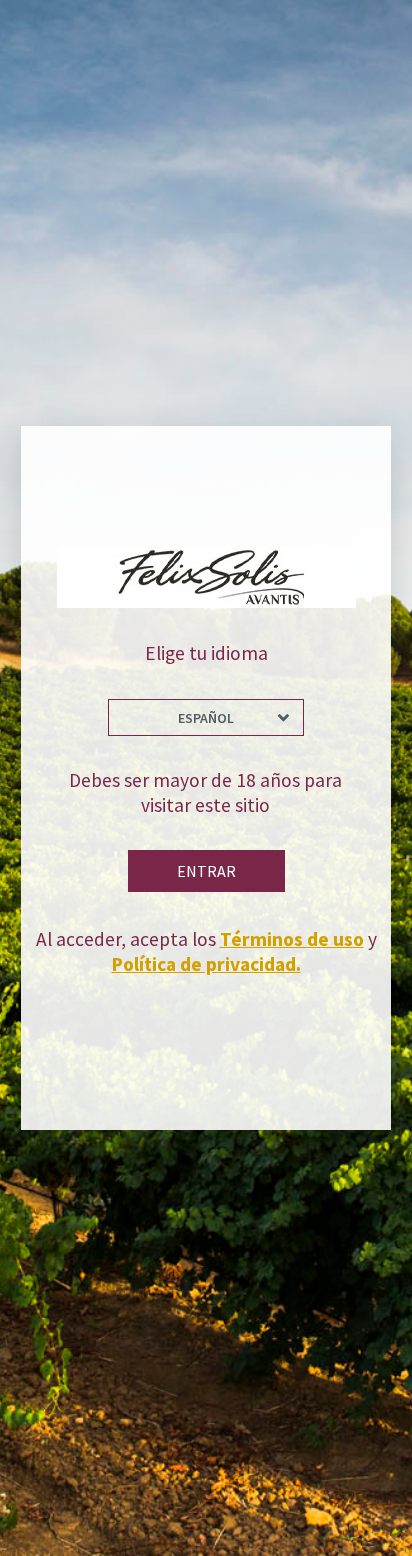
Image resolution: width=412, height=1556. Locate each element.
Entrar (206, 871)
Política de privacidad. (206, 964)
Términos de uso (292, 939)
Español (206, 718)
